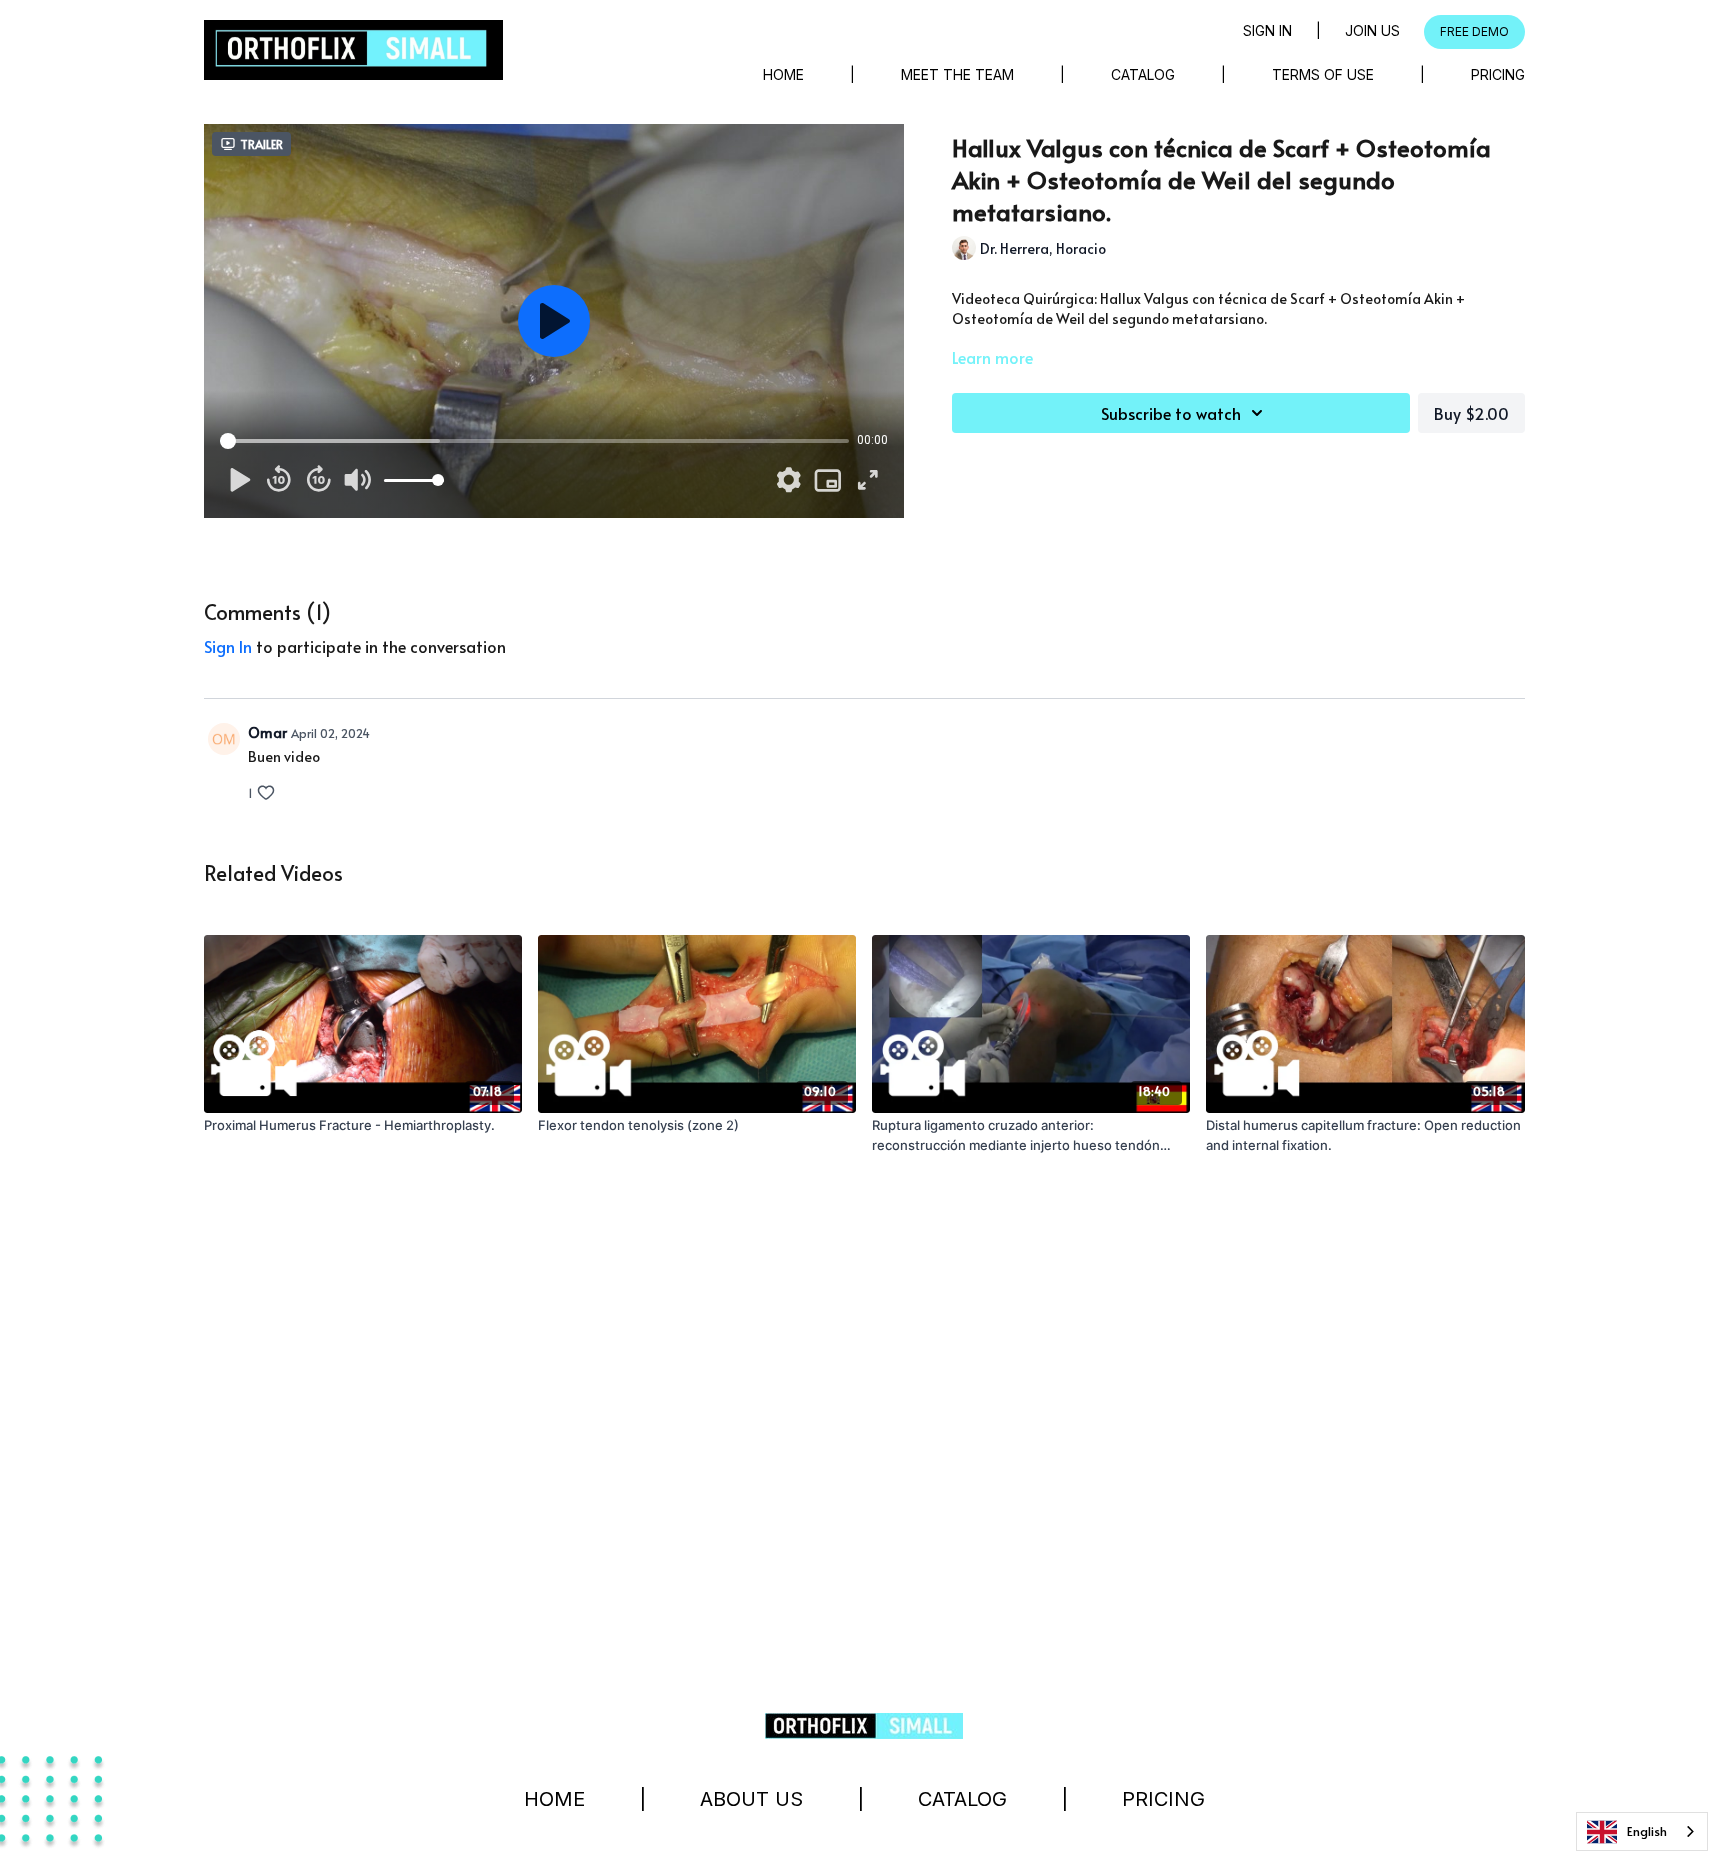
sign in (228, 646)
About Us (751, 1799)
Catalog (1143, 74)
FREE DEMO (1474, 31)
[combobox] (1642, 1831)
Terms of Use (1323, 74)
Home (783, 74)
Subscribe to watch (1171, 413)
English (1647, 1831)
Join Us (1372, 30)
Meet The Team (957, 74)
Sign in (1267, 30)
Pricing (1498, 74)
